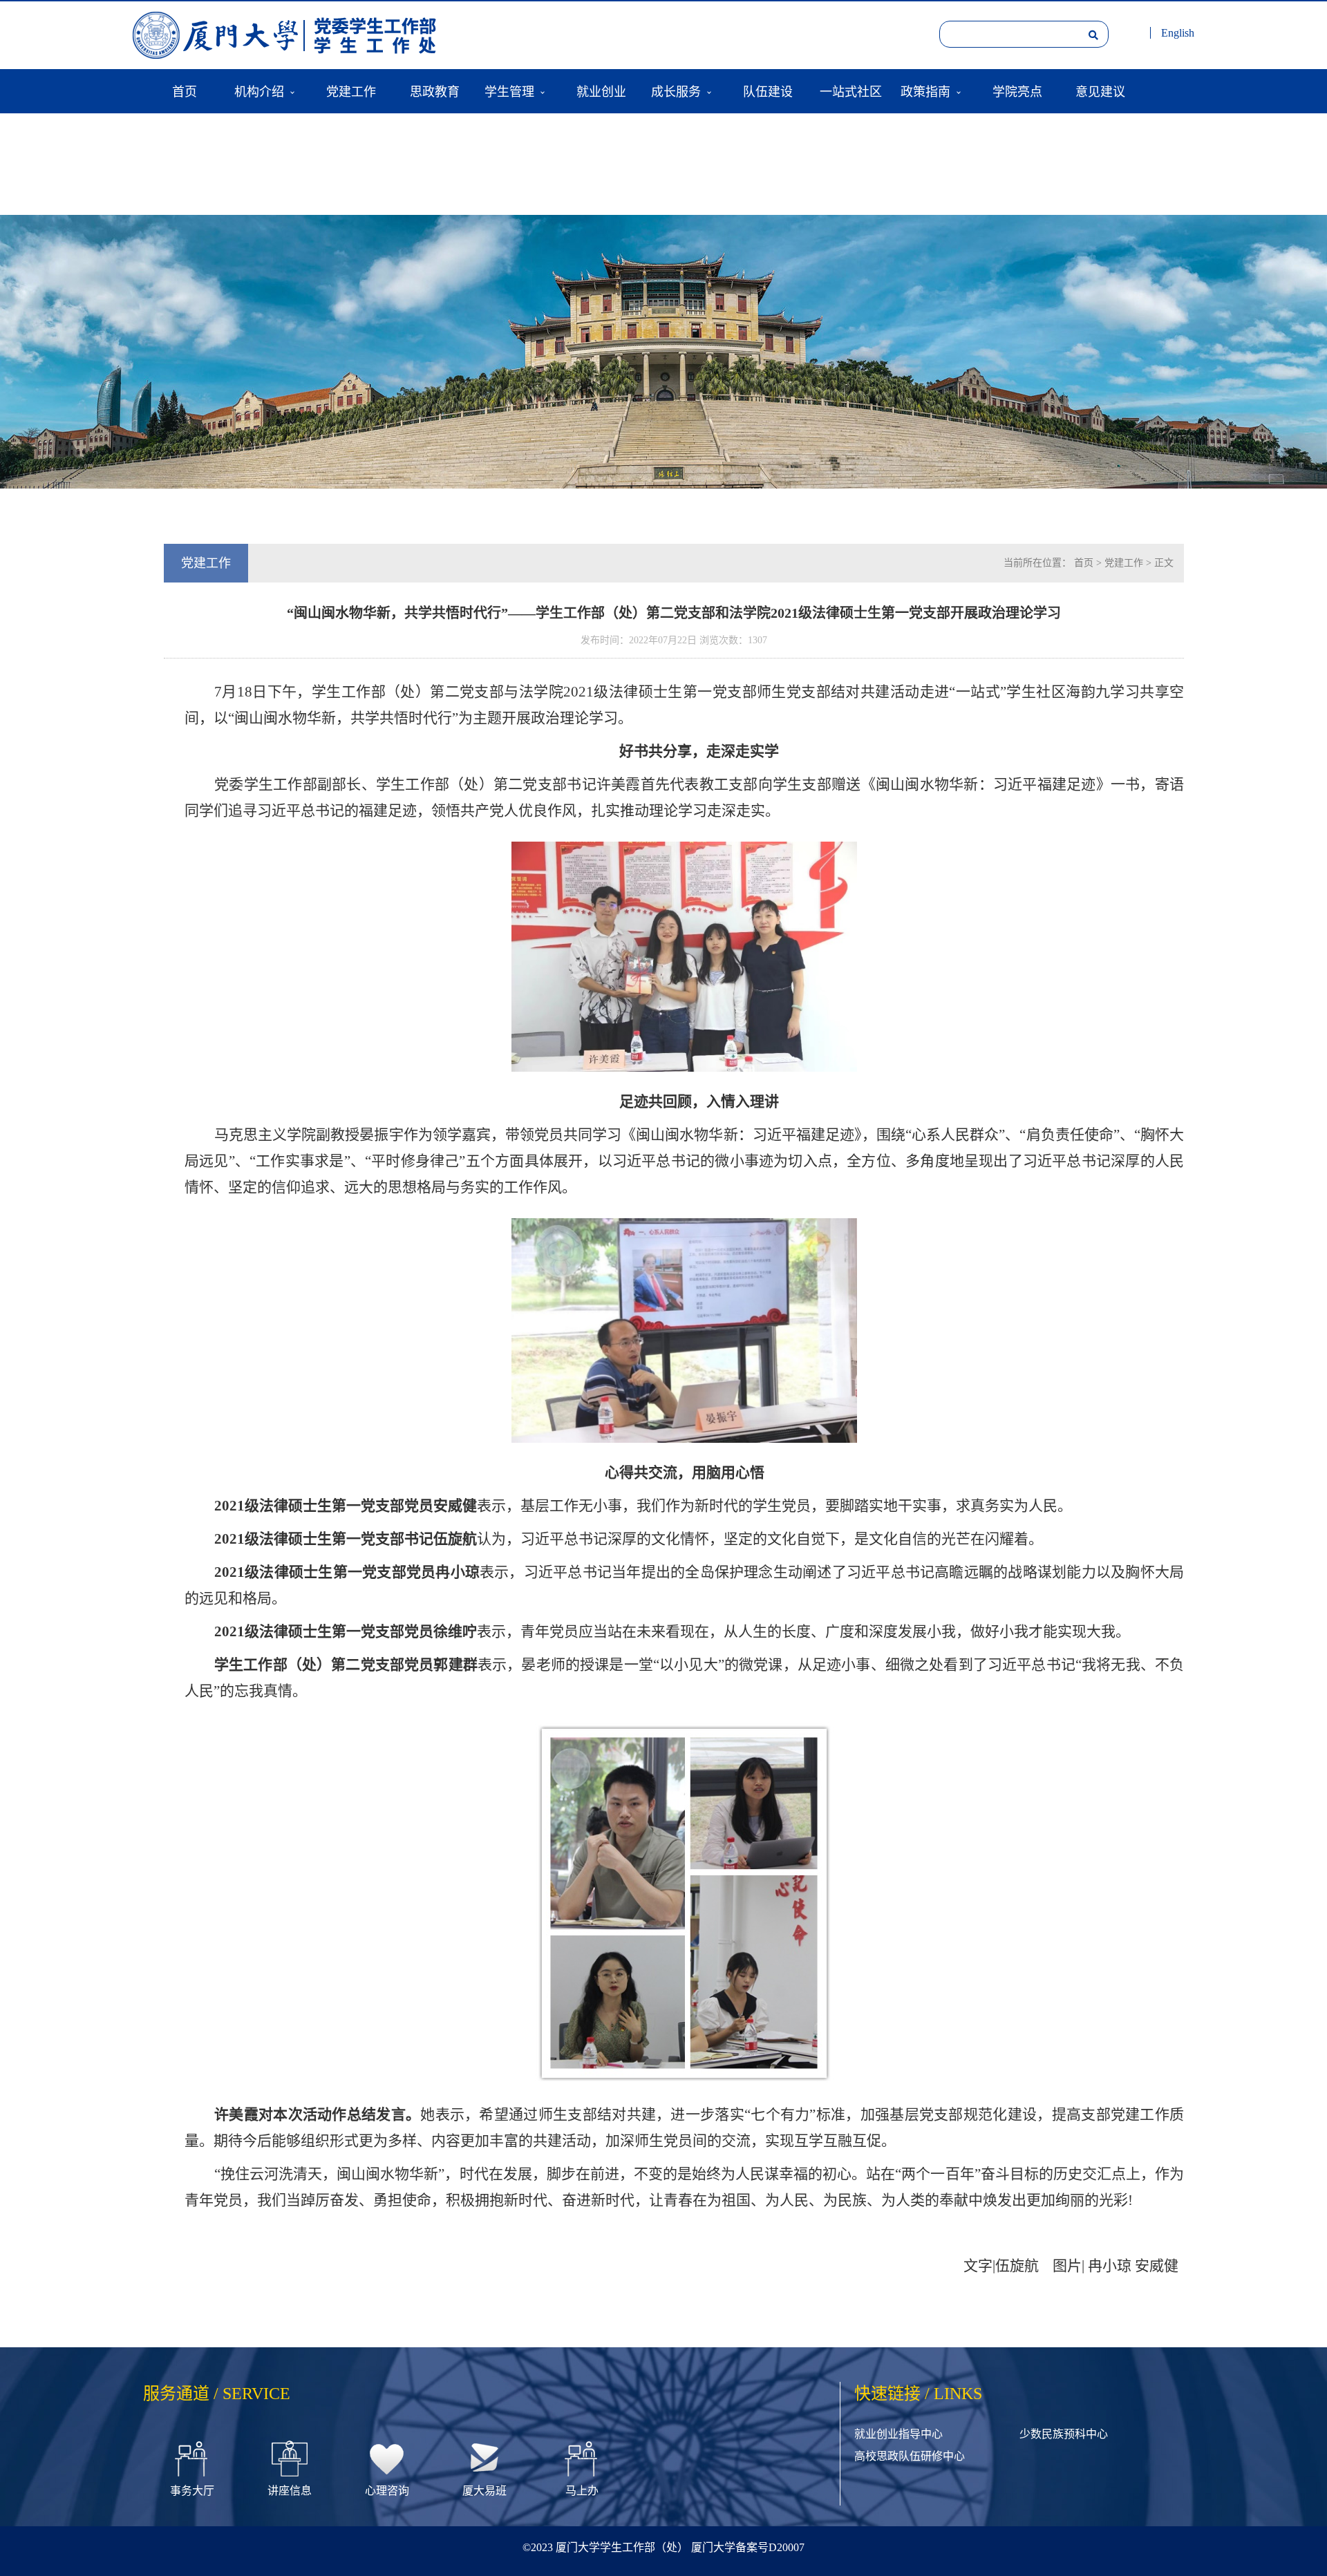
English (1178, 33)
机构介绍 (259, 91)
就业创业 (601, 91)
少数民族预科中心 (1064, 2434)
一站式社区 (851, 91)
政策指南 (925, 91)
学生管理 (509, 91)
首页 (185, 91)
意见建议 (1100, 91)
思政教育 (435, 91)
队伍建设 (768, 91)
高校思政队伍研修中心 (910, 2456)
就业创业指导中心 (898, 2434)
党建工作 (351, 91)
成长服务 (676, 91)
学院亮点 (1017, 91)
